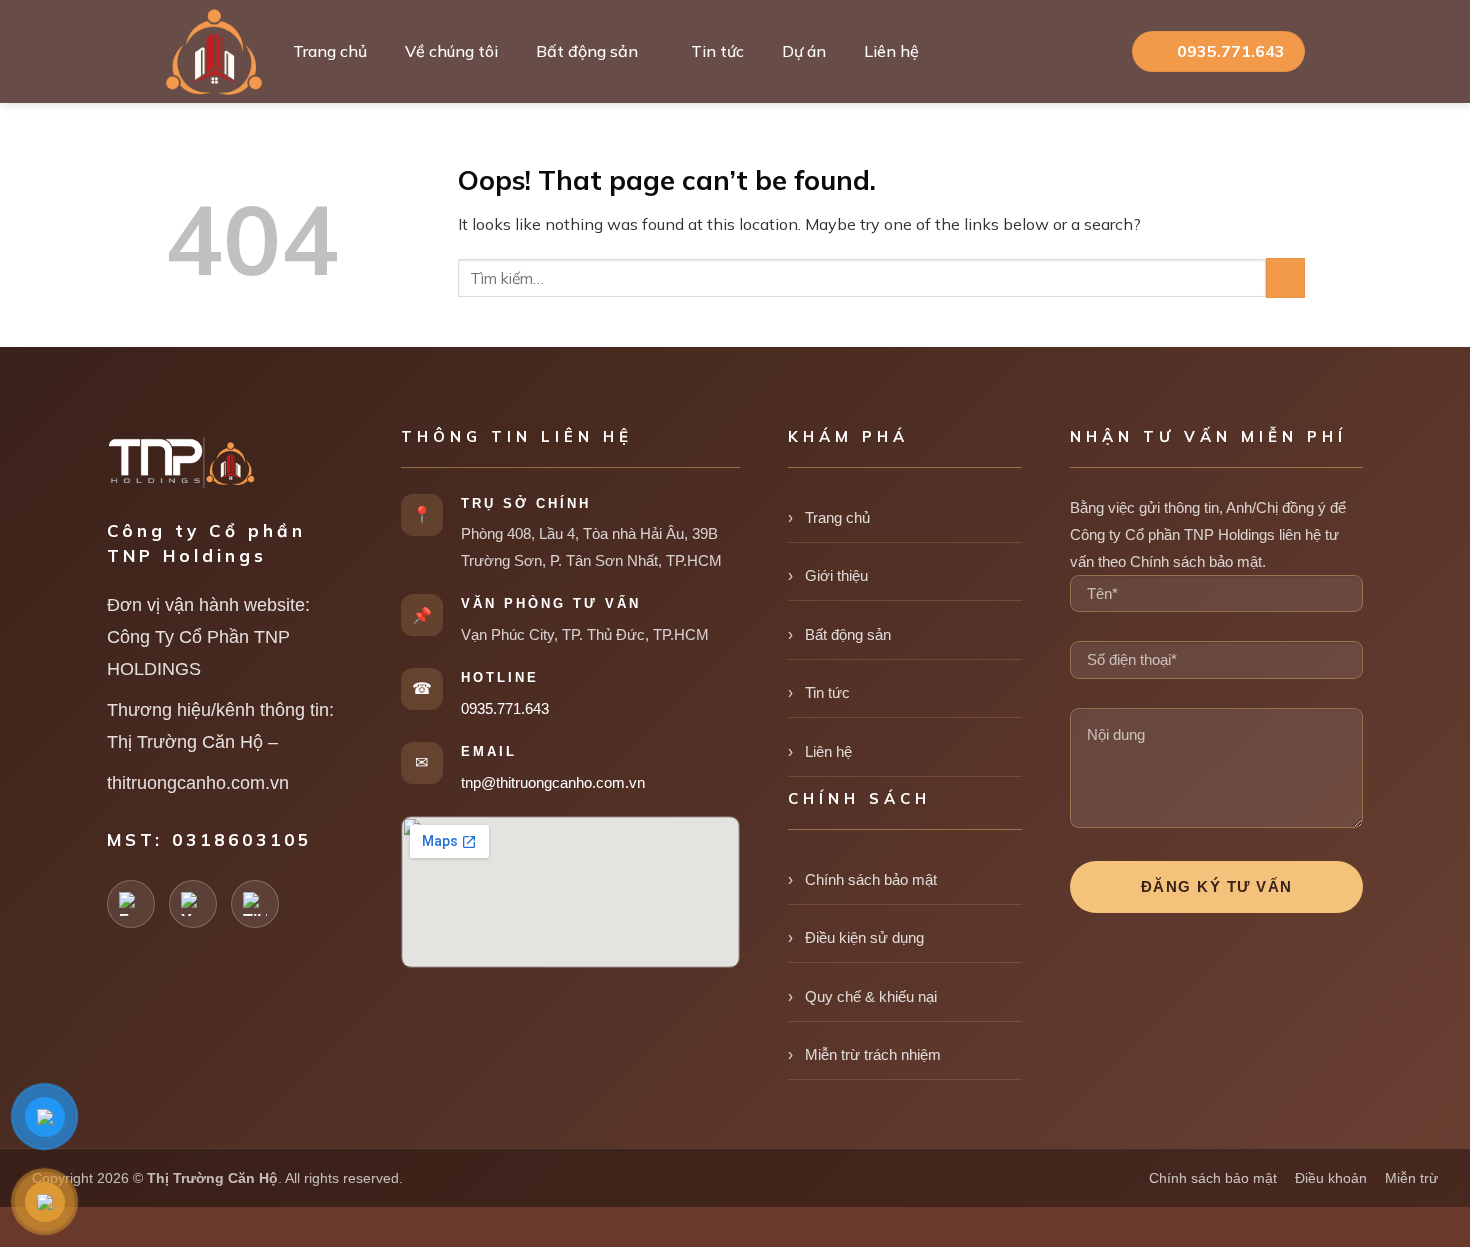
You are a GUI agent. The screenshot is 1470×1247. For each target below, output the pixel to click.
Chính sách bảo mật (871, 879)
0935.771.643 (505, 708)
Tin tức (717, 51)
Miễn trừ (1411, 1178)
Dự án (804, 51)
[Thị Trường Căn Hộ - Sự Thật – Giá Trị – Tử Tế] (214, 52)
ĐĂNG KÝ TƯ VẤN (1217, 886)
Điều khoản (1331, 1178)
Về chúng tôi (451, 51)
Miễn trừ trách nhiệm (873, 1054)
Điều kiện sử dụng (864, 937)
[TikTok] (255, 904)
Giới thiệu (836, 575)
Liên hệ (891, 51)
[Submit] (1285, 277)
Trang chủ (330, 51)
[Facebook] (131, 904)
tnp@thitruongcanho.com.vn (553, 782)
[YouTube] (193, 904)
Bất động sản (587, 51)
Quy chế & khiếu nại (871, 996)
